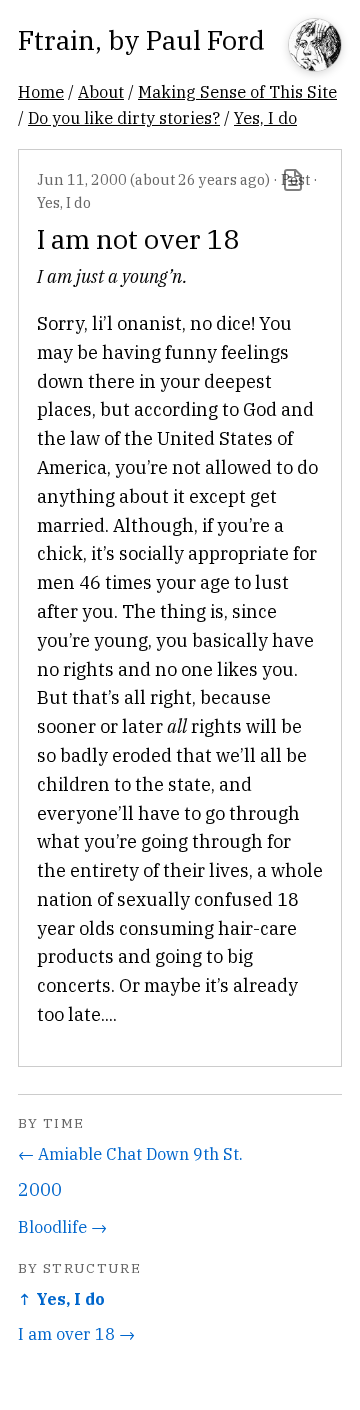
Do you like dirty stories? (124, 117)
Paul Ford (205, 39)
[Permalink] (293, 180)
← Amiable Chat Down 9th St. (130, 1153)
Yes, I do (265, 117)
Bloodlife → (62, 1226)
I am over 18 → (76, 1333)
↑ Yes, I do (61, 1298)
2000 (40, 1189)
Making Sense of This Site (237, 91)
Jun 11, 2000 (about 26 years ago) (153, 179)
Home (41, 91)
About (101, 91)
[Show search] (315, 46)
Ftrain (56, 39)
